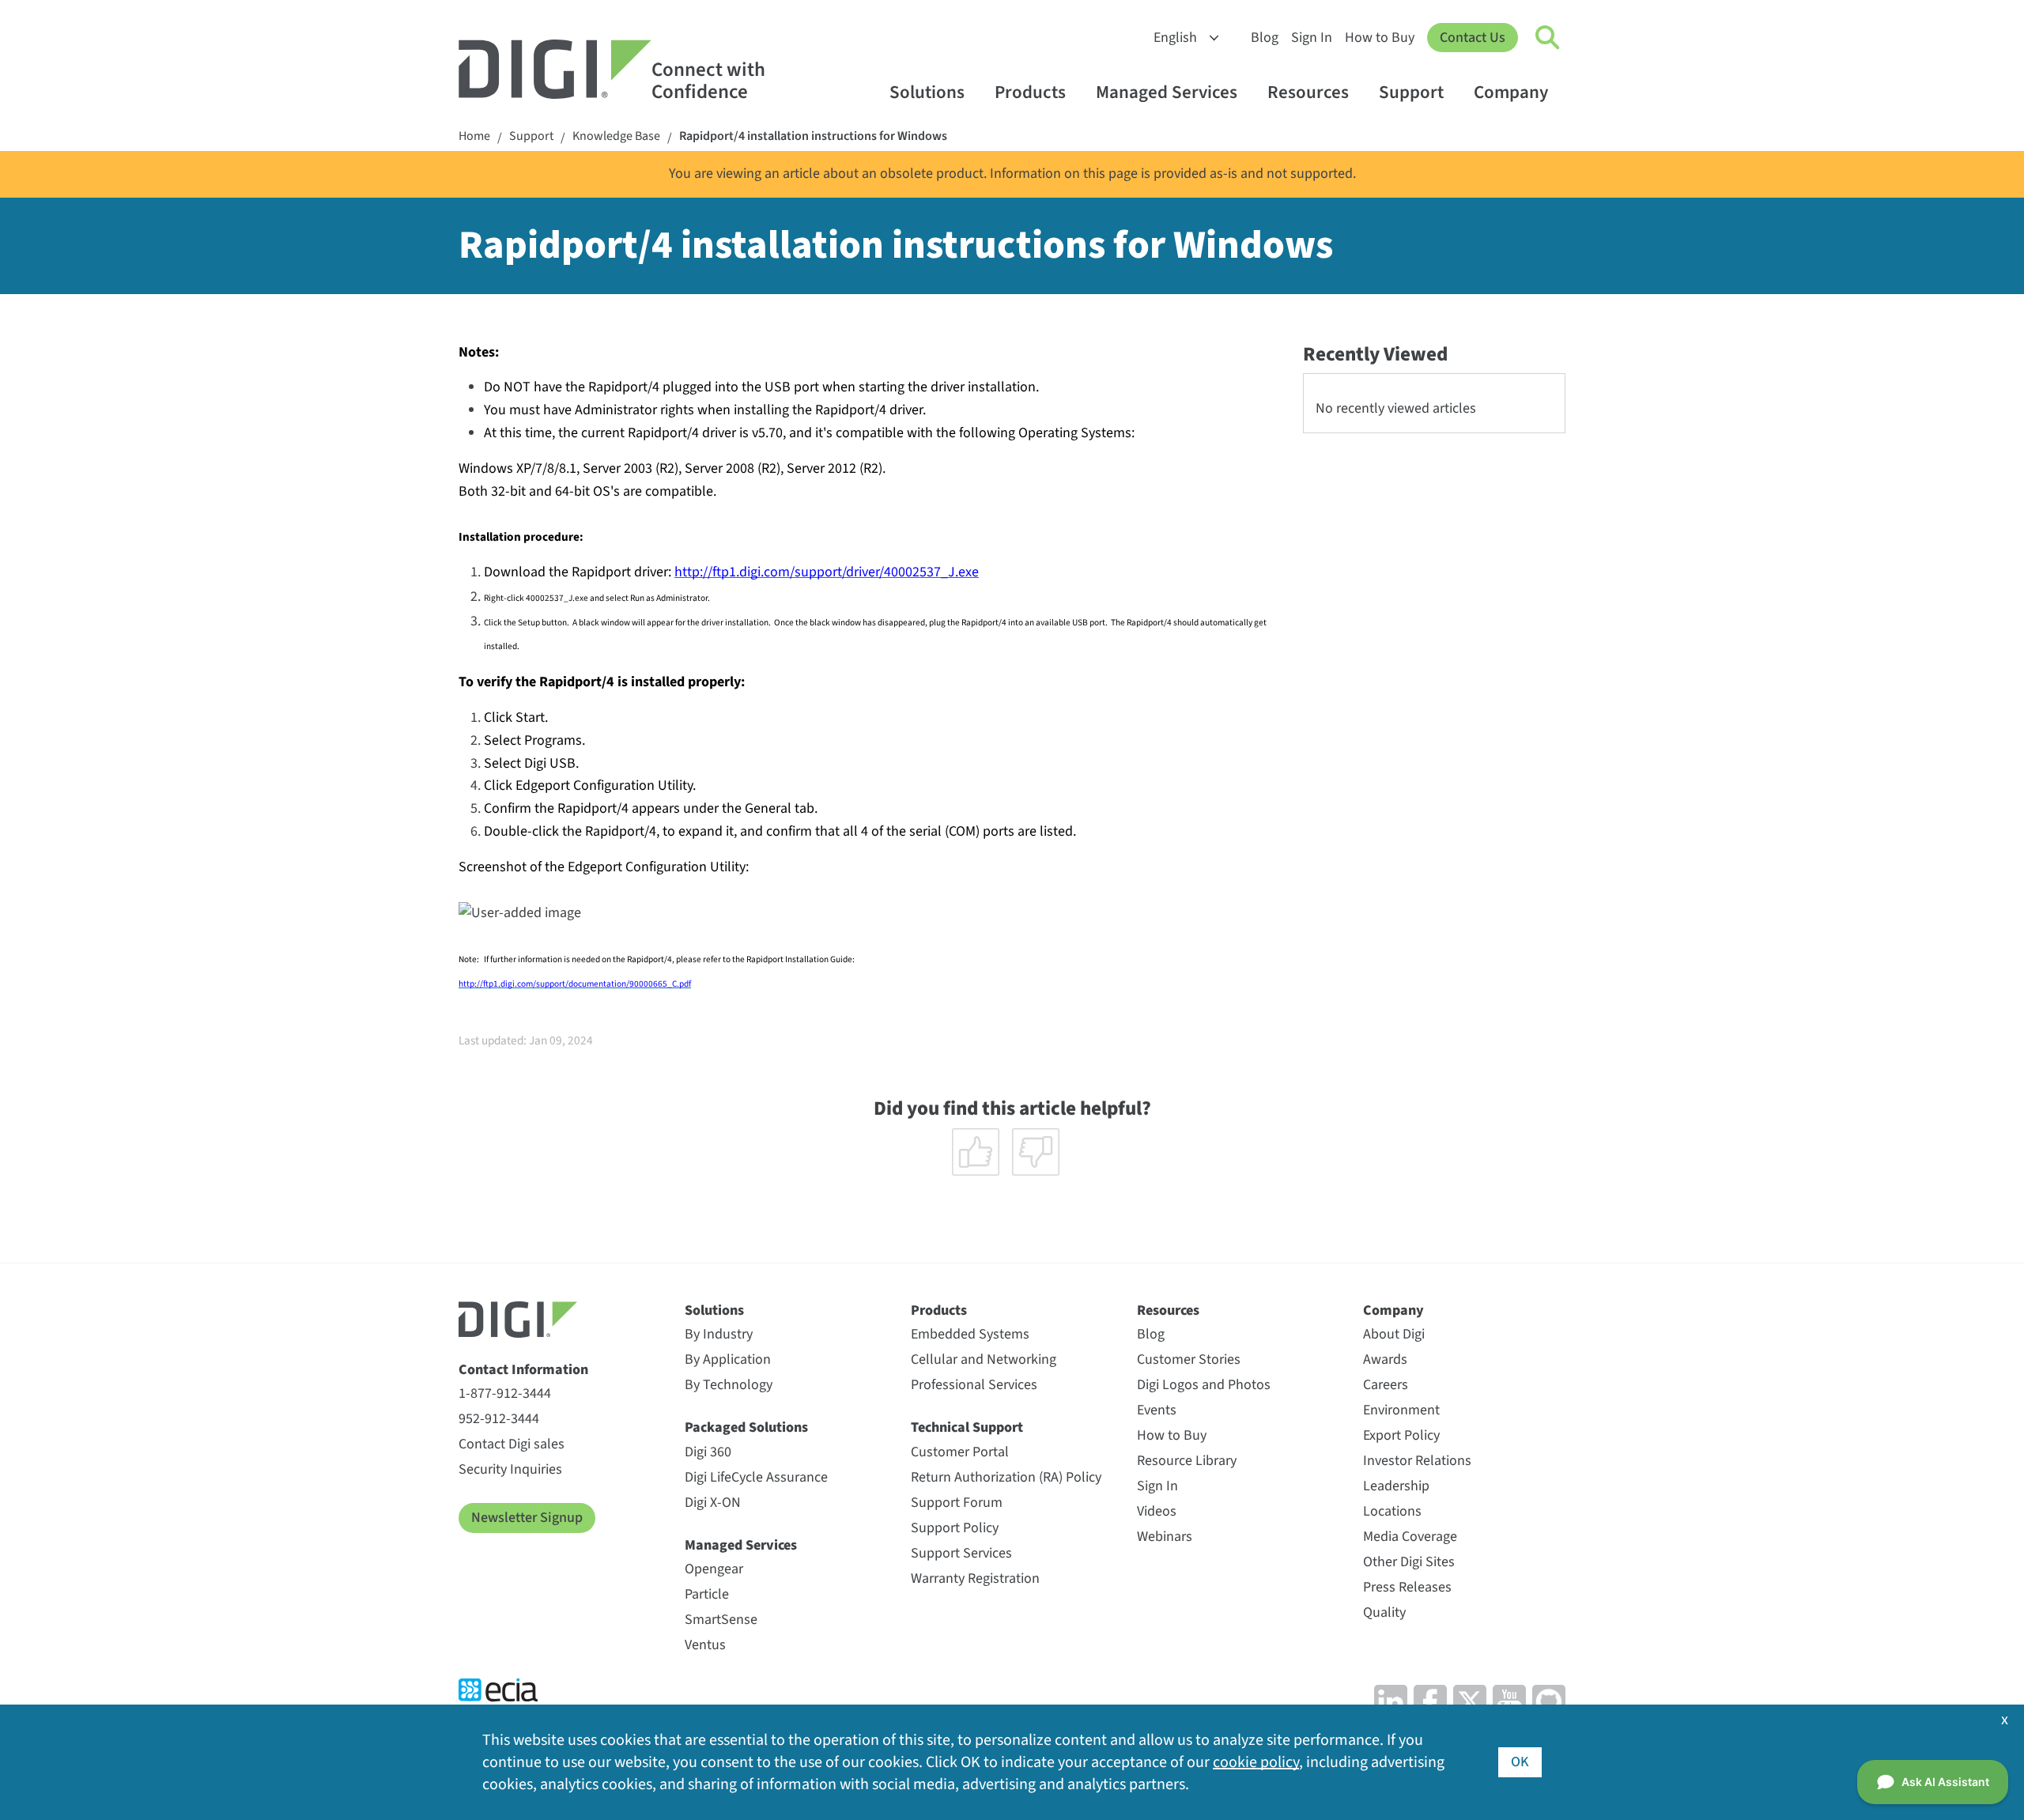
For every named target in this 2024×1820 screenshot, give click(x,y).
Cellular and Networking (984, 1359)
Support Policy (955, 1528)
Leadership (1396, 1486)
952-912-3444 (499, 1419)
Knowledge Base (616, 136)
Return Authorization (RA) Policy (1006, 1477)
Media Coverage (1410, 1537)
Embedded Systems (970, 1334)
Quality (1384, 1612)
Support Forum (957, 1503)
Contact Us (1473, 38)
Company (1511, 92)
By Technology (729, 1385)
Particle (707, 1594)
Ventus (705, 1645)
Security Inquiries (510, 1469)
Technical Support (967, 1427)
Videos (1157, 1511)
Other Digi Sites (1409, 1562)
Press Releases (1407, 1587)
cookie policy (1256, 1762)
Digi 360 (708, 1452)
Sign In (1312, 38)
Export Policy (1401, 1435)
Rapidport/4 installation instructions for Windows (813, 136)
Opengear (714, 1569)
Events (1157, 1410)
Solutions (927, 92)
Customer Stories (1189, 1359)
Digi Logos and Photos (1204, 1385)
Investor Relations (1417, 1461)
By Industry (719, 1334)
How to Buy (1380, 38)
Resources (1308, 92)
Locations (1392, 1511)
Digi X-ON (713, 1503)
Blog (1265, 38)
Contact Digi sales (512, 1444)
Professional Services (974, 1385)
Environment (1401, 1410)
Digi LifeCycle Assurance (756, 1477)
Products (1030, 92)
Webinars (1165, 1537)
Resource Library (1187, 1461)
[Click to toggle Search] (1548, 38)
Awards (1385, 1359)
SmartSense (721, 1620)
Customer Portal (960, 1452)
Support (1411, 92)
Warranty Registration (975, 1578)
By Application (728, 1359)
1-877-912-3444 (505, 1393)
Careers (1386, 1385)
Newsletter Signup (527, 1518)
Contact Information (523, 1370)
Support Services (961, 1553)
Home (474, 136)
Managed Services (1167, 92)
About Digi (1394, 1334)
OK (1520, 1762)
